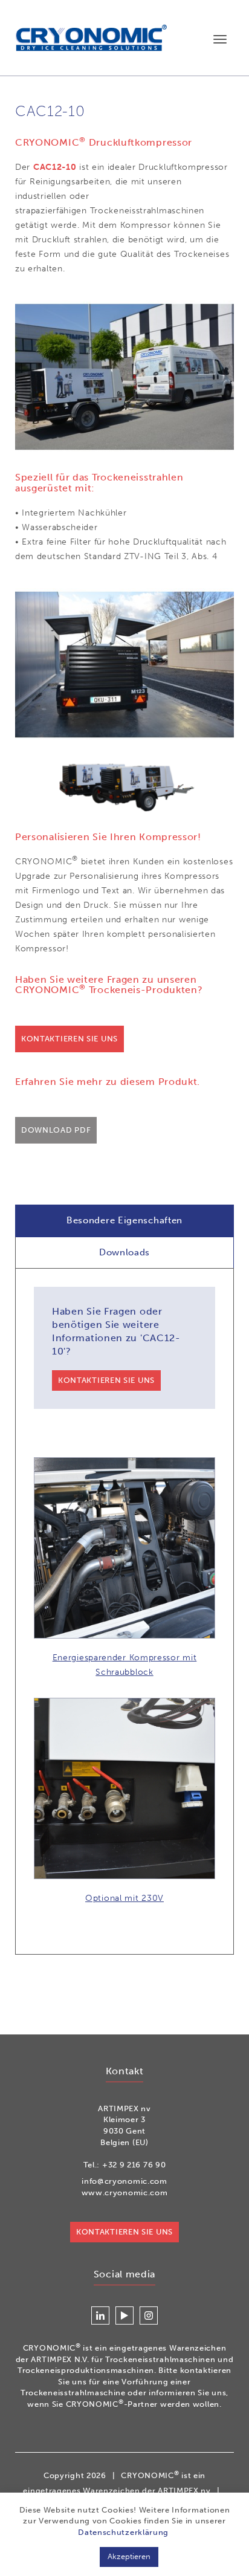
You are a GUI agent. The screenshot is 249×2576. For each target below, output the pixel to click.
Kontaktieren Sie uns (70, 1039)
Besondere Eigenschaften (124, 1220)
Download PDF (56, 1130)
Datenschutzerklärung (123, 2532)
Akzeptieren (129, 2556)
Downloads (124, 1252)
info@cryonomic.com (124, 2181)
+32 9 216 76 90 (134, 2165)
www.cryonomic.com (125, 2193)
